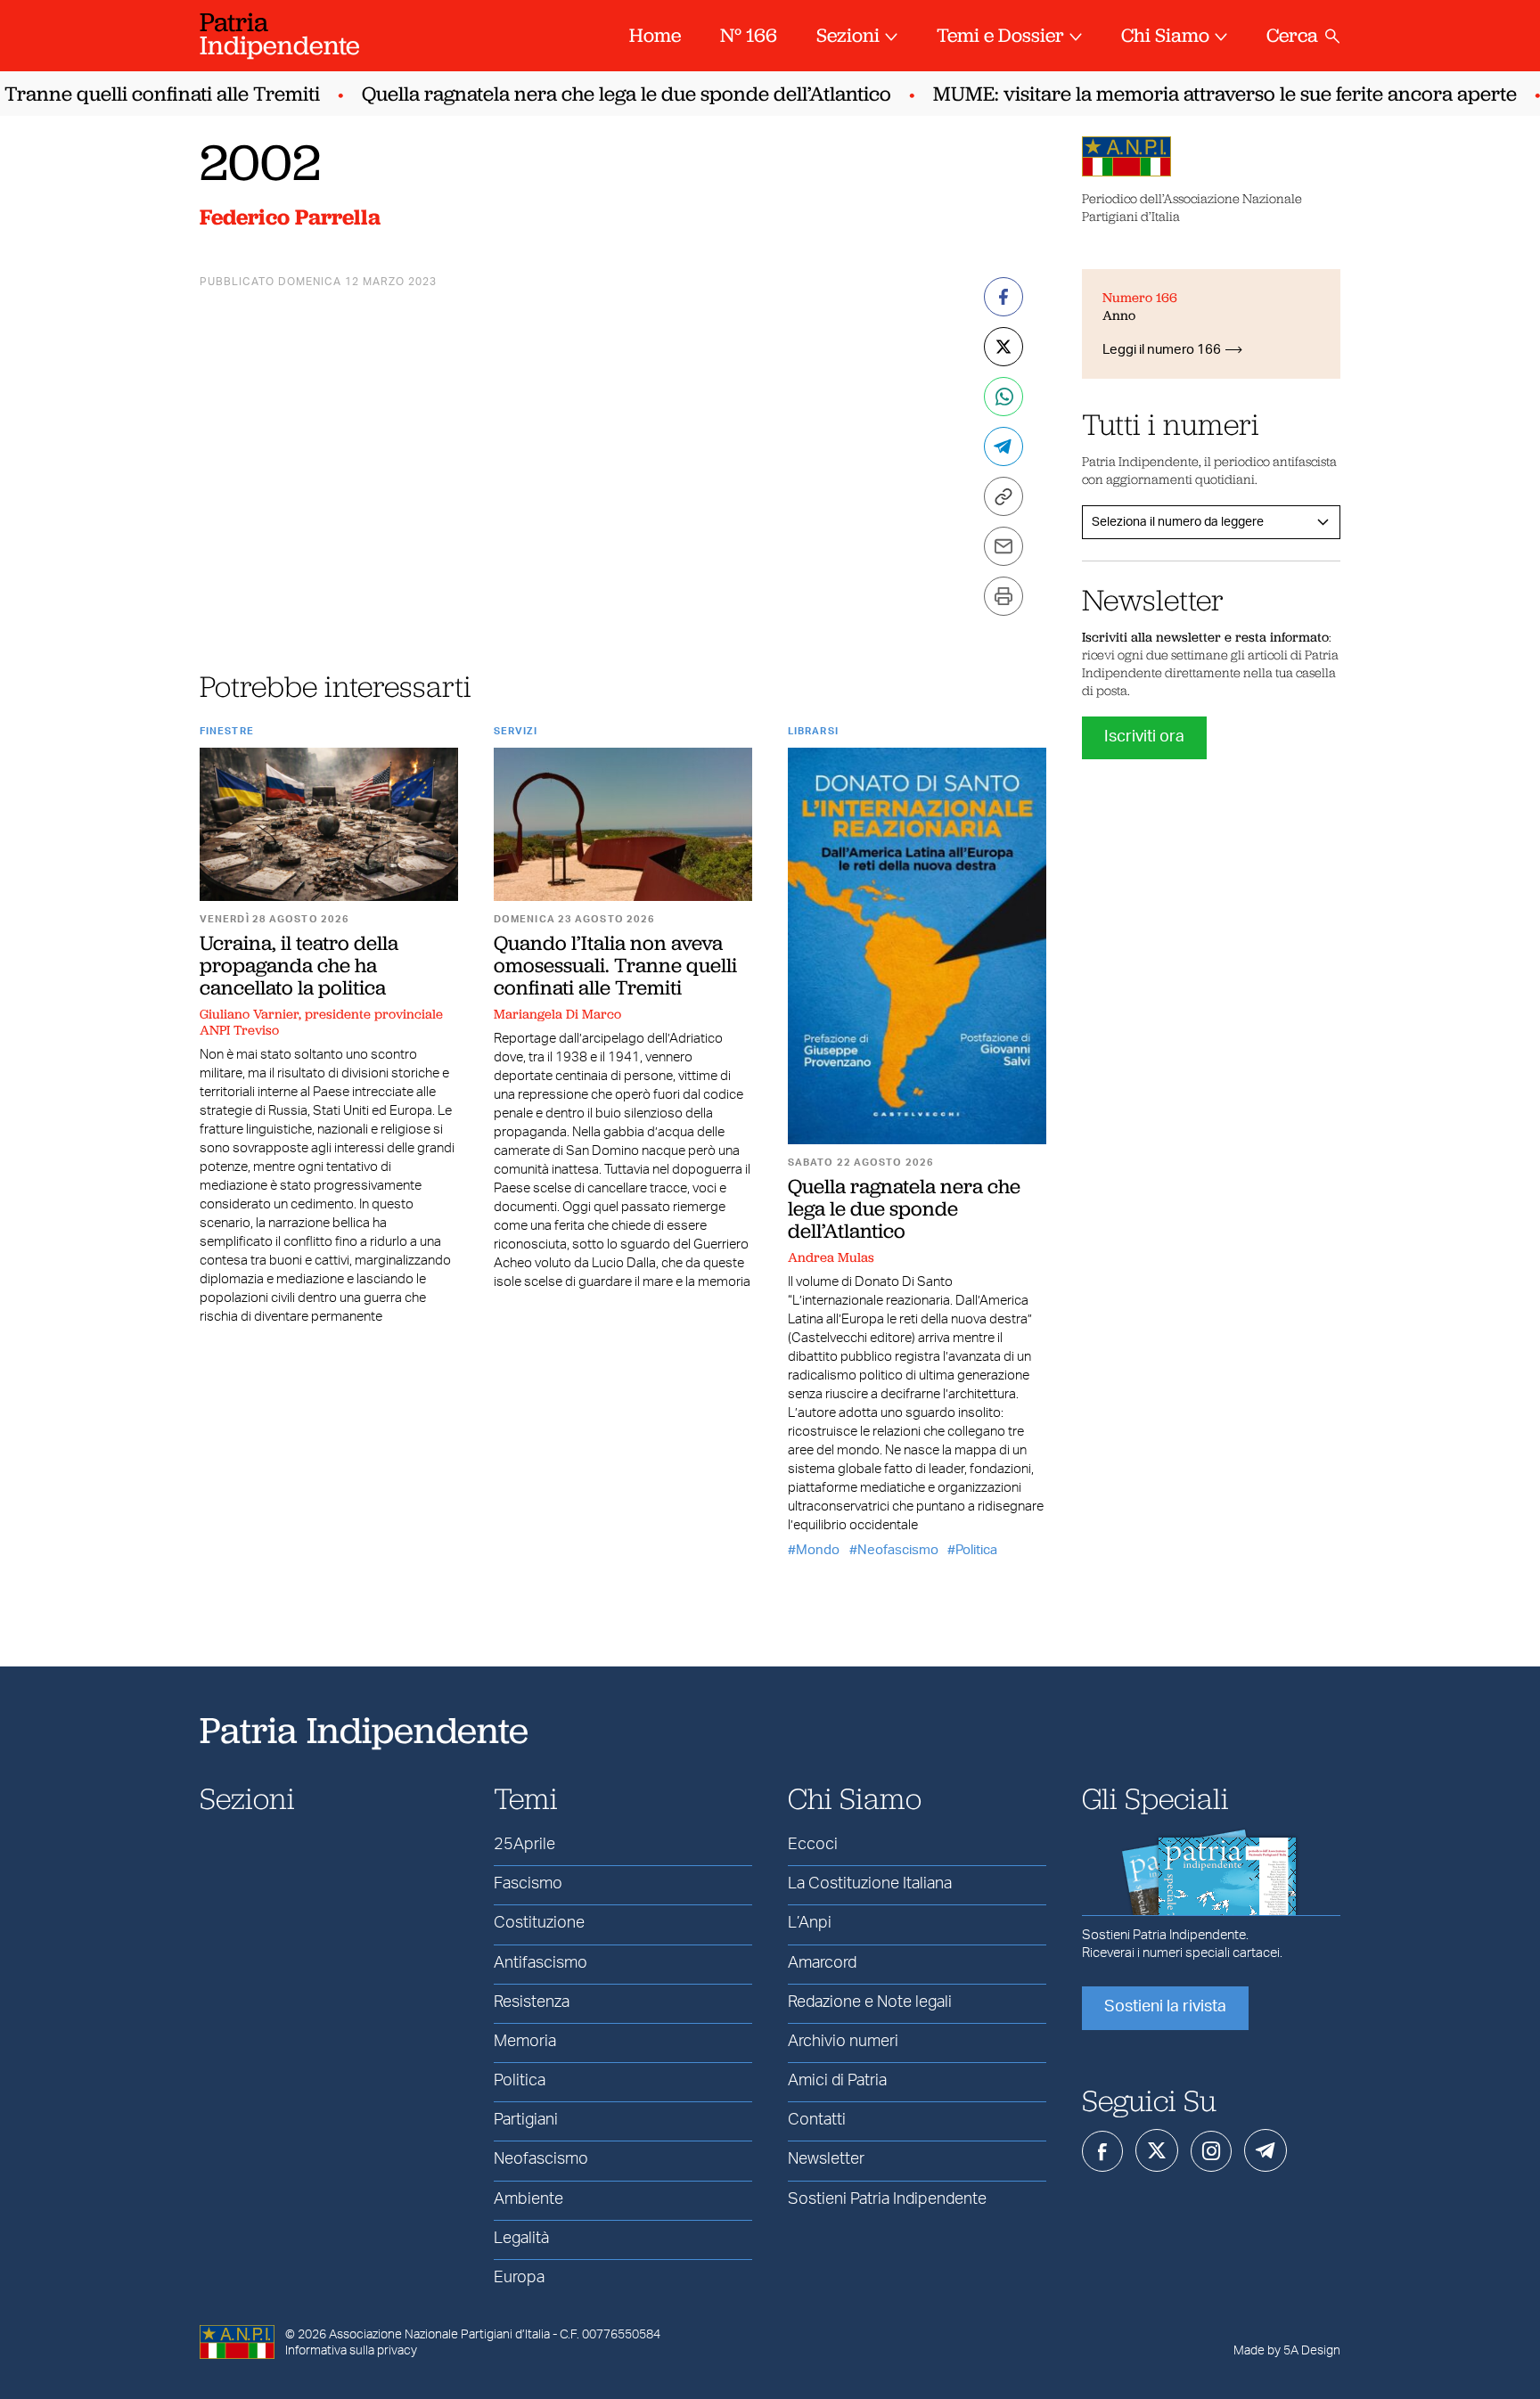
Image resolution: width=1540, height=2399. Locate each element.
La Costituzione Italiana (870, 1884)
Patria (280, 33)
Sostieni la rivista (1165, 2007)
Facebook (1102, 2151)
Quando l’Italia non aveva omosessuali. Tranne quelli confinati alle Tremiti (615, 966)
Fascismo (528, 1884)
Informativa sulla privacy (351, 2351)
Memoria (525, 2042)
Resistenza (532, 2002)
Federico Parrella (290, 217)
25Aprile (524, 1845)
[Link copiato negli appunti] (1003, 496)
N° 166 (749, 35)
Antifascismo (541, 1963)
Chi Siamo (1165, 35)
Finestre (227, 731)
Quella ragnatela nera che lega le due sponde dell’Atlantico (604, 94)
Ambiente (528, 2199)
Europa (519, 2278)
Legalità (521, 2239)
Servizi (516, 731)
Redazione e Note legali (870, 2002)
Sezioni (848, 35)
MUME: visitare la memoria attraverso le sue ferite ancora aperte (1203, 94)
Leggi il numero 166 (1162, 350)
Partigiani (526, 2120)
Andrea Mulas (831, 1257)
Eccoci (813, 1845)
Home (655, 35)
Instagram (1211, 2151)
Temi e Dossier (1000, 35)
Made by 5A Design (1287, 2351)
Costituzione (539, 1923)
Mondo (818, 1550)
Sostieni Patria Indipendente (887, 2199)
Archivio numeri (843, 2042)
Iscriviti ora (1144, 737)
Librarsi (813, 731)
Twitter (1157, 2150)
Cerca (1292, 35)
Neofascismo (898, 1550)
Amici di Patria (837, 2081)
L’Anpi (810, 1923)
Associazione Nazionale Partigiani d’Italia (439, 2335)
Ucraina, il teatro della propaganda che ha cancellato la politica (299, 966)
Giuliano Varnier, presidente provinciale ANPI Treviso (321, 1022)
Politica (976, 1550)
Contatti (817, 2120)
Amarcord (822, 1963)
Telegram (1266, 2150)
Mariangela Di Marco (557, 1014)
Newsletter (826, 2159)
